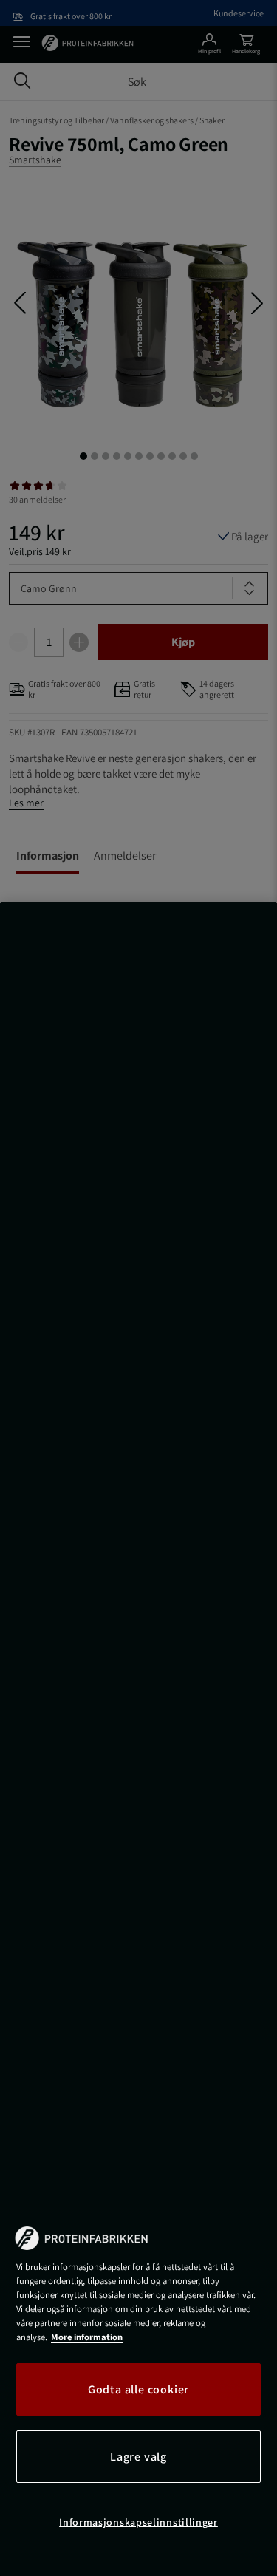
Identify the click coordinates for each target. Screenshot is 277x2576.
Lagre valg (138, 2457)
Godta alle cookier (138, 2389)
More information (87, 2337)
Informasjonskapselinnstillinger (138, 2522)
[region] (138, 1739)
